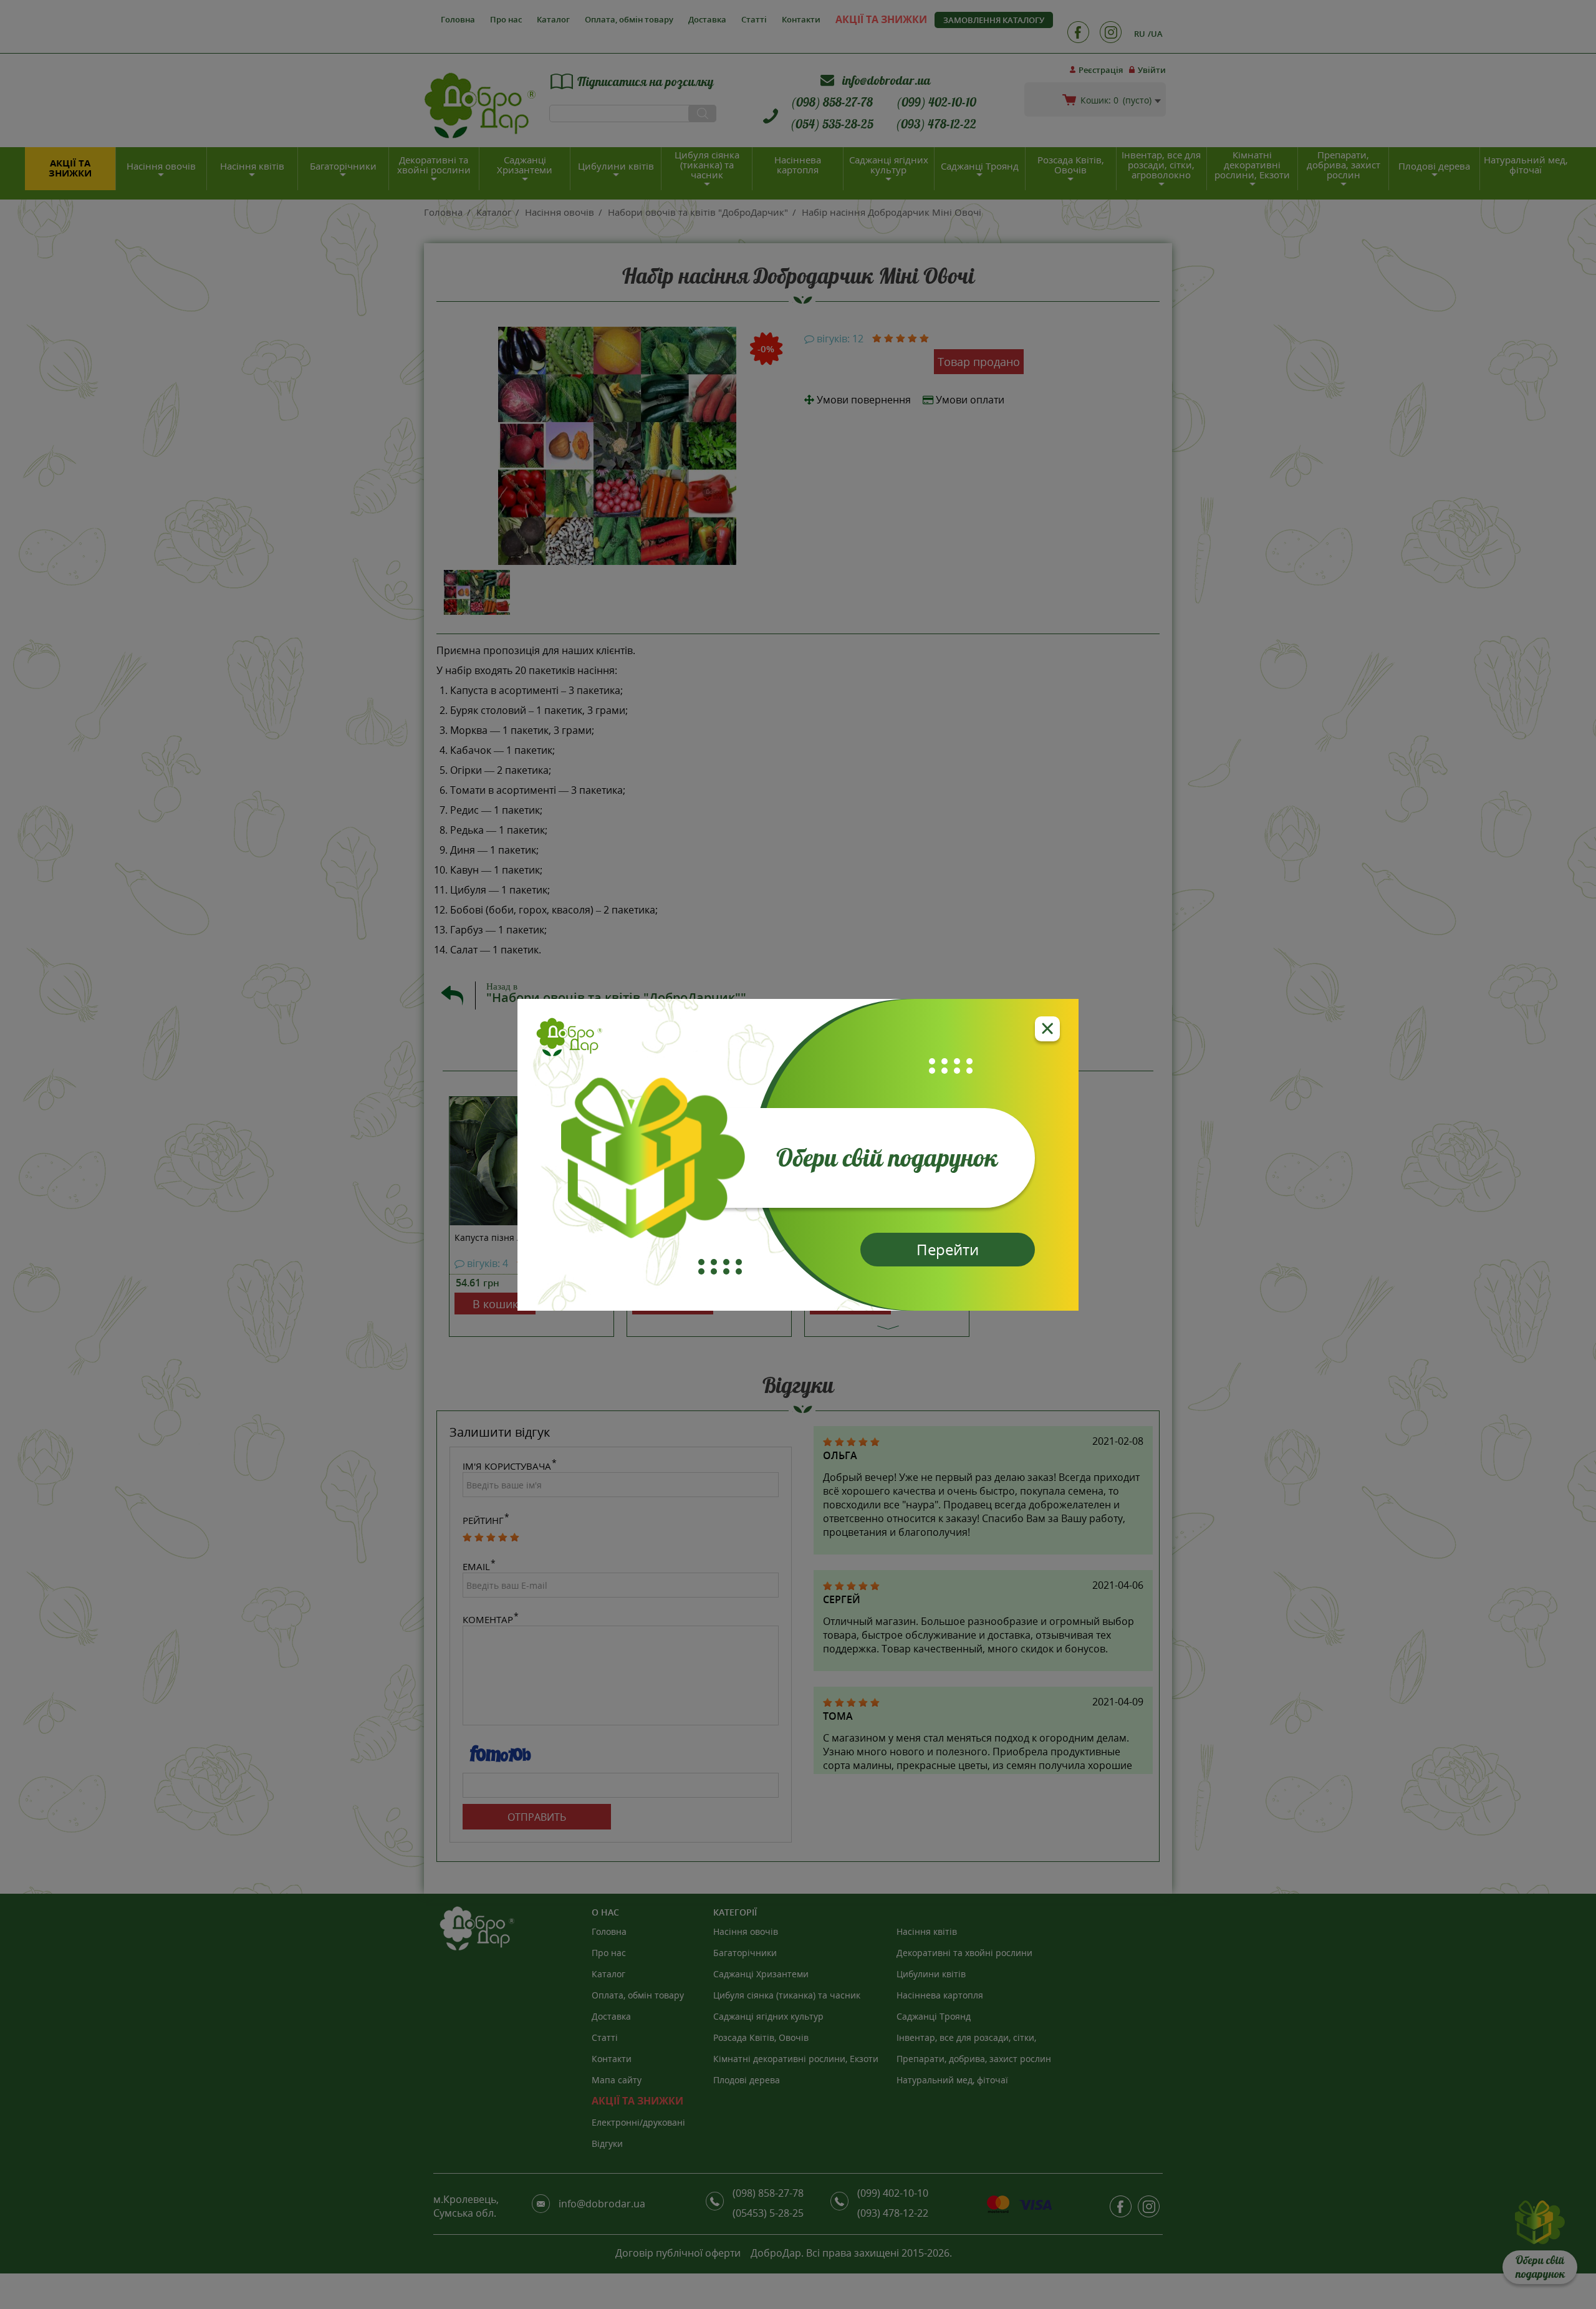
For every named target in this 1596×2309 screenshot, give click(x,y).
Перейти (948, 1249)
